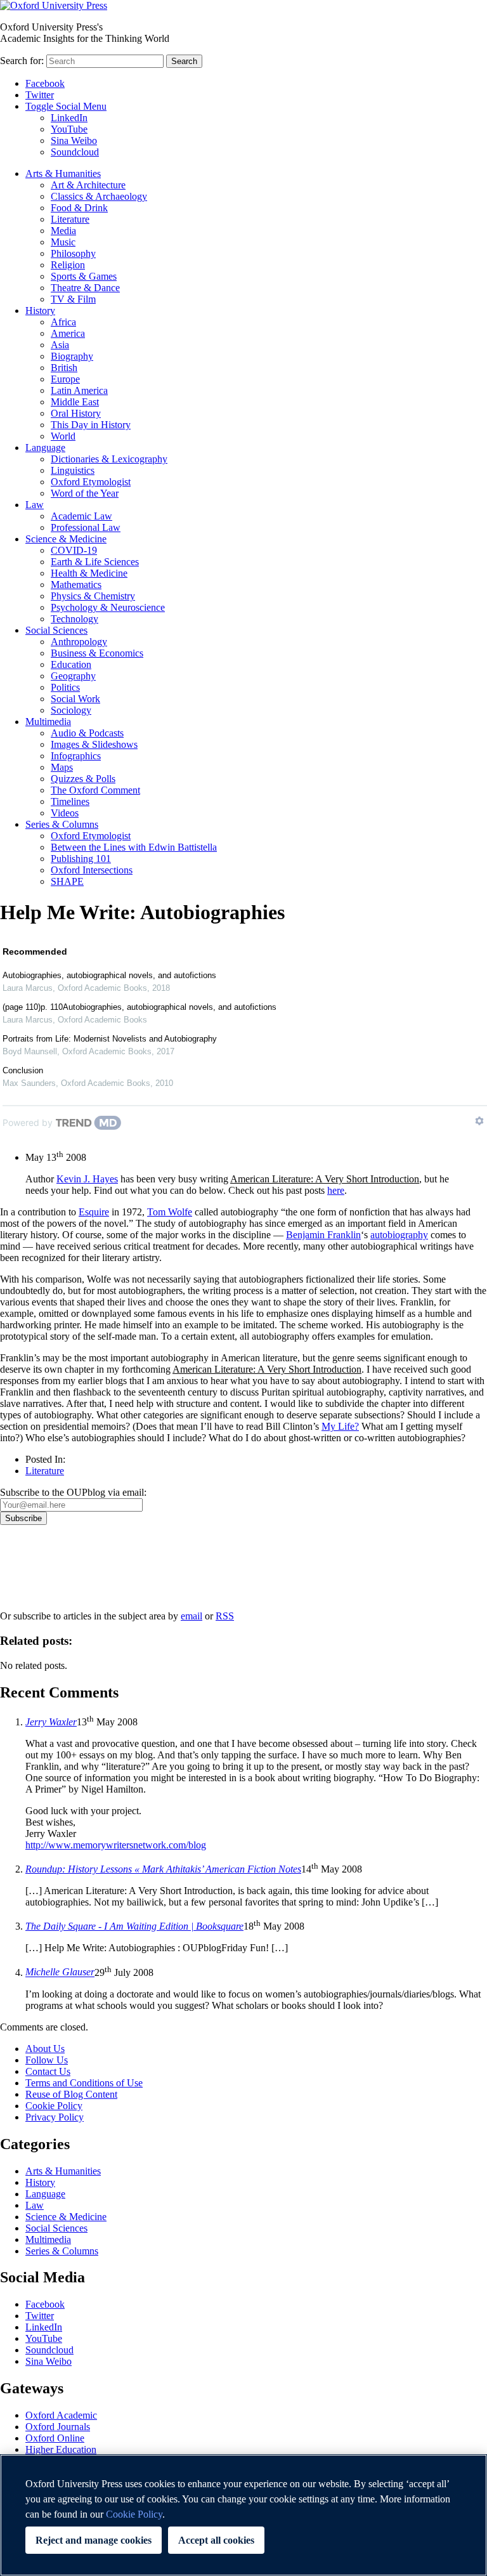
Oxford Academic (61, 2415)
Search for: (22, 61)
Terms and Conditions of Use (84, 2083)
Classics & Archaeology (99, 196)
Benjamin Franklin (323, 1235)
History (40, 311)
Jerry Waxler (51, 1722)
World (63, 436)
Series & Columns (62, 824)
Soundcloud (75, 152)
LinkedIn (69, 118)
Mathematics (76, 585)
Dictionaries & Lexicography (109, 459)
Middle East (75, 402)
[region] (243, 2515)
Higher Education (61, 2449)
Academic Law (81, 516)
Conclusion (23, 1070)
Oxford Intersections (92, 870)
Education (71, 664)
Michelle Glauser (60, 1972)
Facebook (45, 83)
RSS (225, 1616)
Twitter (40, 95)
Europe (65, 379)
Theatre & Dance (85, 288)
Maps (62, 767)
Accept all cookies (216, 2540)
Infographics (76, 756)
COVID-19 (74, 550)
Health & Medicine (89, 573)
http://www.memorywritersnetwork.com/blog (116, 1845)
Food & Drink (79, 208)
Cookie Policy (54, 2106)
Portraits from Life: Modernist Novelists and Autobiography (110, 1039)
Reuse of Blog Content (71, 2094)
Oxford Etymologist (91, 482)
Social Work (75, 699)
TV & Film (73, 299)
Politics (65, 687)
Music (63, 242)
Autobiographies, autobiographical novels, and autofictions (109, 975)
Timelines (70, 801)
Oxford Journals (58, 2427)
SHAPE (67, 881)
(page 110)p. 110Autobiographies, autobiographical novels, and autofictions (140, 1007)
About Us (45, 2049)
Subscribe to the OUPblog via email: (73, 1492)
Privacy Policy (36, 1569)
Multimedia (48, 722)
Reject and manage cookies (94, 2540)
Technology (75, 619)
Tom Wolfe (170, 1212)
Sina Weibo (74, 141)
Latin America (79, 390)
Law (35, 505)
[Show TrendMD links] (479, 1121)
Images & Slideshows (94, 744)
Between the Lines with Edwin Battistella (134, 847)
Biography (72, 356)
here (336, 1190)
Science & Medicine (66, 539)
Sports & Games (84, 276)
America (68, 333)
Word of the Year (85, 493)
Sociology (71, 710)
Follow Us (47, 2060)
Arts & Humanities (63, 173)
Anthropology (79, 642)
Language (45, 448)
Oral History (76, 413)
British (64, 368)
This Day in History (91, 425)
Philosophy (73, 253)
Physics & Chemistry (93, 596)
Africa (63, 322)
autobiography (399, 1235)
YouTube (69, 129)
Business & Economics (97, 653)
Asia (60, 345)
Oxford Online (55, 2438)
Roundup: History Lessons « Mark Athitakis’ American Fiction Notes (163, 1869)
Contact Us (48, 2071)
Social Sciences (56, 630)
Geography (73, 676)
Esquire (94, 1212)
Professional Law (86, 527)
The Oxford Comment (95, 790)
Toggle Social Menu (66, 106)
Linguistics (73, 470)
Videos (65, 813)
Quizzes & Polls (83, 779)
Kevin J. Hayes (87, 1179)
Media (63, 231)
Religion (68, 265)
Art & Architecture (88, 185)
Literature (70, 219)
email (192, 1616)
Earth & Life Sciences (95, 562)
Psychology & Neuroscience (108, 607)
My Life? (340, 1426)
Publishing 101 (81, 859)
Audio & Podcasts (87, 733)
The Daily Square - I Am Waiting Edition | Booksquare (134, 1926)
